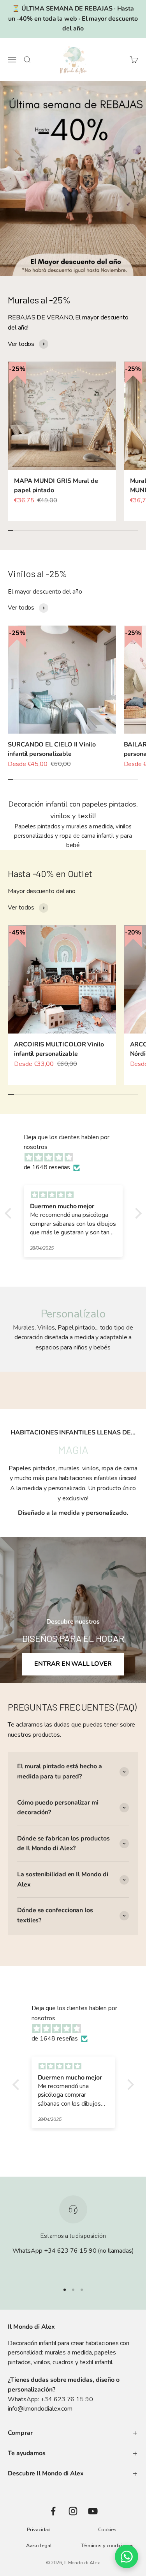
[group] (73, 179)
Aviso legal (39, 2546)
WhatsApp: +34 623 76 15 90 (50, 2399)
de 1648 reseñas (47, 1167)
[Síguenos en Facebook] (53, 2511)
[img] (77, 1158)
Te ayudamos (27, 2453)
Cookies (107, 2530)
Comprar (20, 2433)
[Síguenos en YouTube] (93, 2511)
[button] (10, 1213)
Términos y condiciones (107, 2546)
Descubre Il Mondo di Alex (46, 2473)
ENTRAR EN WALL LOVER (73, 1664)
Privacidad (39, 2530)
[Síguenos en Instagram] (73, 2511)
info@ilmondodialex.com (40, 2409)
